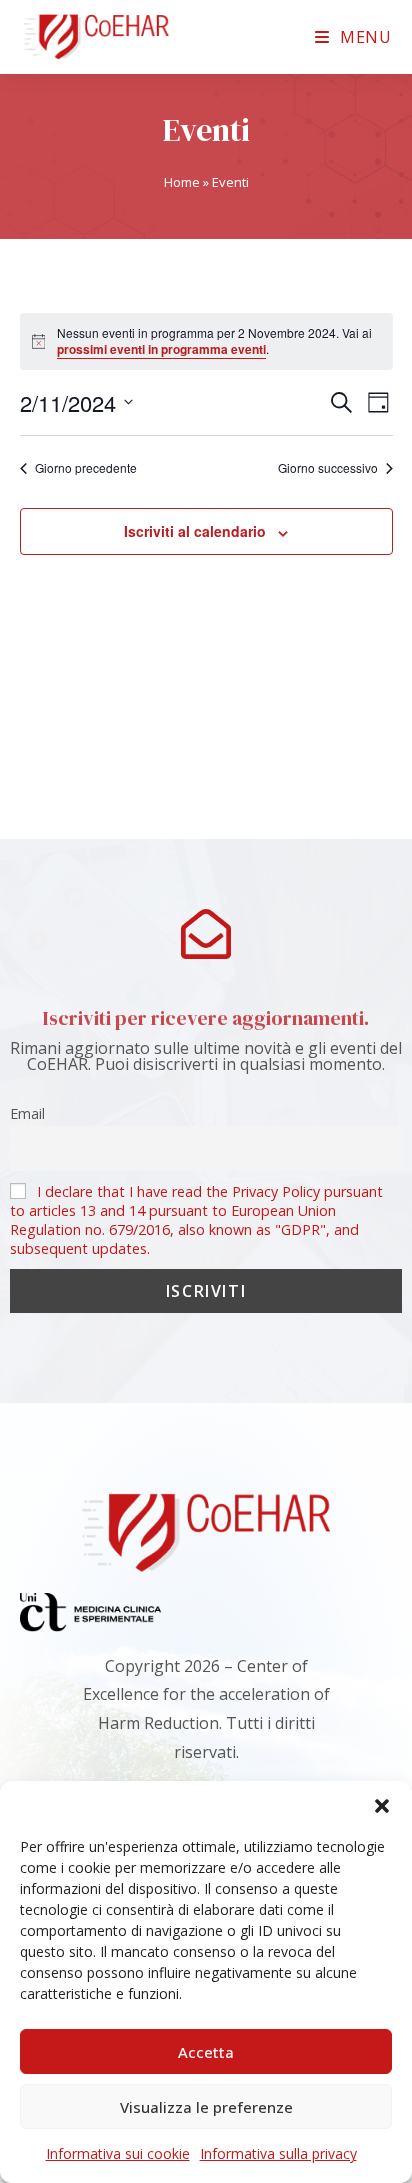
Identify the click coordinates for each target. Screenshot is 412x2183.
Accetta (206, 2052)
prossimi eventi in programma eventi (161, 349)
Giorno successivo (328, 468)
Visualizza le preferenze (206, 2107)
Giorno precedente (86, 468)
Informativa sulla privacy (278, 2153)
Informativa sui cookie (118, 2153)
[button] (382, 1806)
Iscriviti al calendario (195, 531)
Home (182, 182)
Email (27, 1113)
